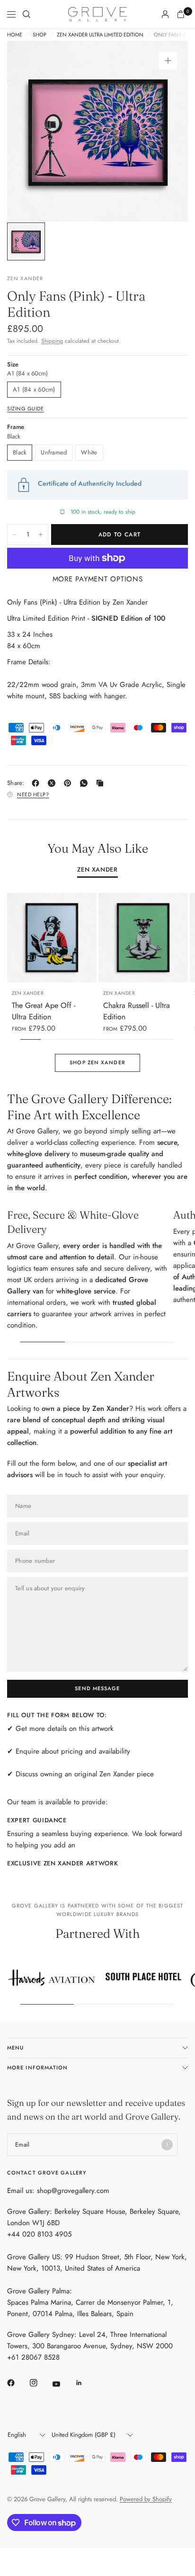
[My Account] (165, 14)
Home (15, 35)
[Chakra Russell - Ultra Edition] (143, 938)
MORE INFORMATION (38, 2068)
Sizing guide (26, 409)
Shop (40, 35)
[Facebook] (37, 783)
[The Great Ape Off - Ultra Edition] (52, 938)
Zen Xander (97, 870)
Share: (16, 783)
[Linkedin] (86, 2383)
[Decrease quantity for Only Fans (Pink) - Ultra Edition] (15, 535)
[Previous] (29, 131)
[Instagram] (40, 2383)
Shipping (52, 341)
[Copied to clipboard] (102, 783)
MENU (15, 2048)
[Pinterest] (70, 783)
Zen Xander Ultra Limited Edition (100, 35)
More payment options (98, 579)
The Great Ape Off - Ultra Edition (44, 1011)
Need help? (33, 794)
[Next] (166, 131)
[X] (53, 783)
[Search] (27, 14)
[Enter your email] (167, 2145)
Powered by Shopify (146, 2499)
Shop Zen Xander (97, 1062)
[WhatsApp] (86, 783)
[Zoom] (168, 61)
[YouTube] (63, 2384)
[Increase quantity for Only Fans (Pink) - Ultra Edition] (41, 535)
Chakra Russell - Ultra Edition (137, 1011)
